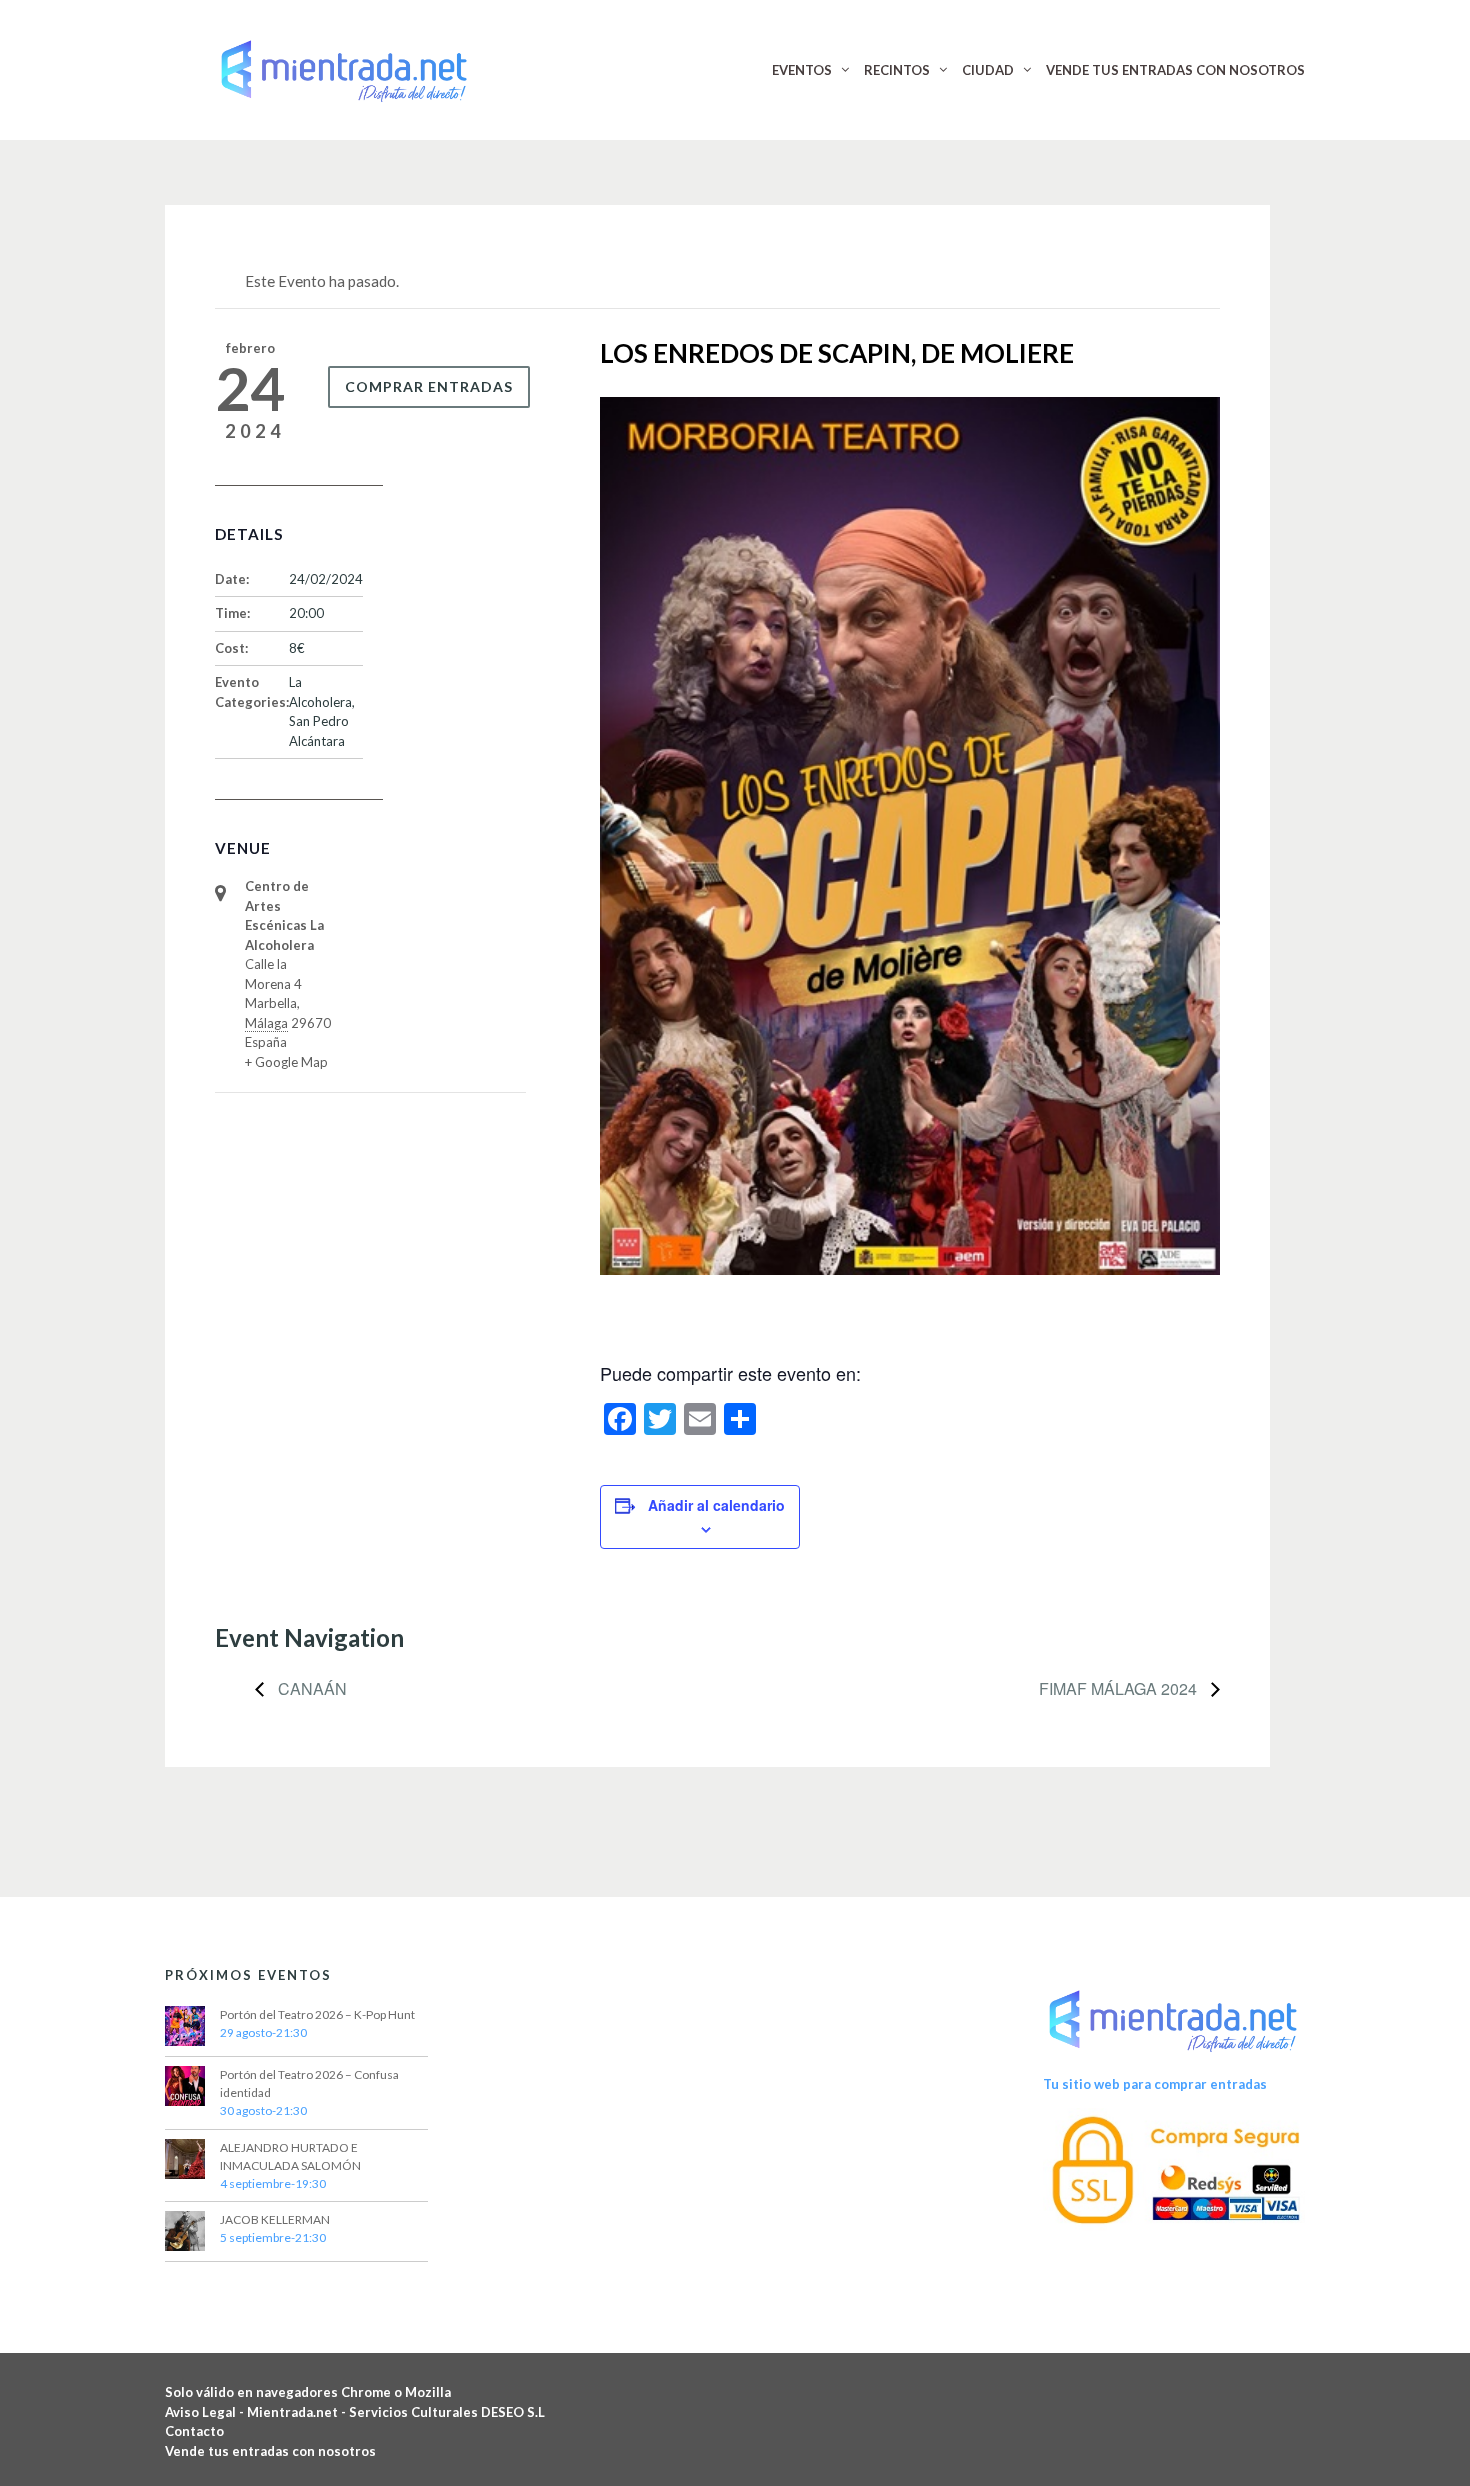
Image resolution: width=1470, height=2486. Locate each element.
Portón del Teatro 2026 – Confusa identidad (309, 2083)
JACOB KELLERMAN (275, 2219)
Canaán (310, 1688)
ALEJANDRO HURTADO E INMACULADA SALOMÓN (290, 2156)
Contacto (194, 2431)
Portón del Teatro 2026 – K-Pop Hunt (317, 2014)
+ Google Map (286, 1062)
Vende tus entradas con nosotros (270, 2451)
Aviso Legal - (206, 2412)
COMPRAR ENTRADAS (429, 386)
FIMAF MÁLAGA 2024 (1120, 1688)
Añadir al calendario (716, 1505)
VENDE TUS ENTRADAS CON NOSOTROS (1175, 70)
